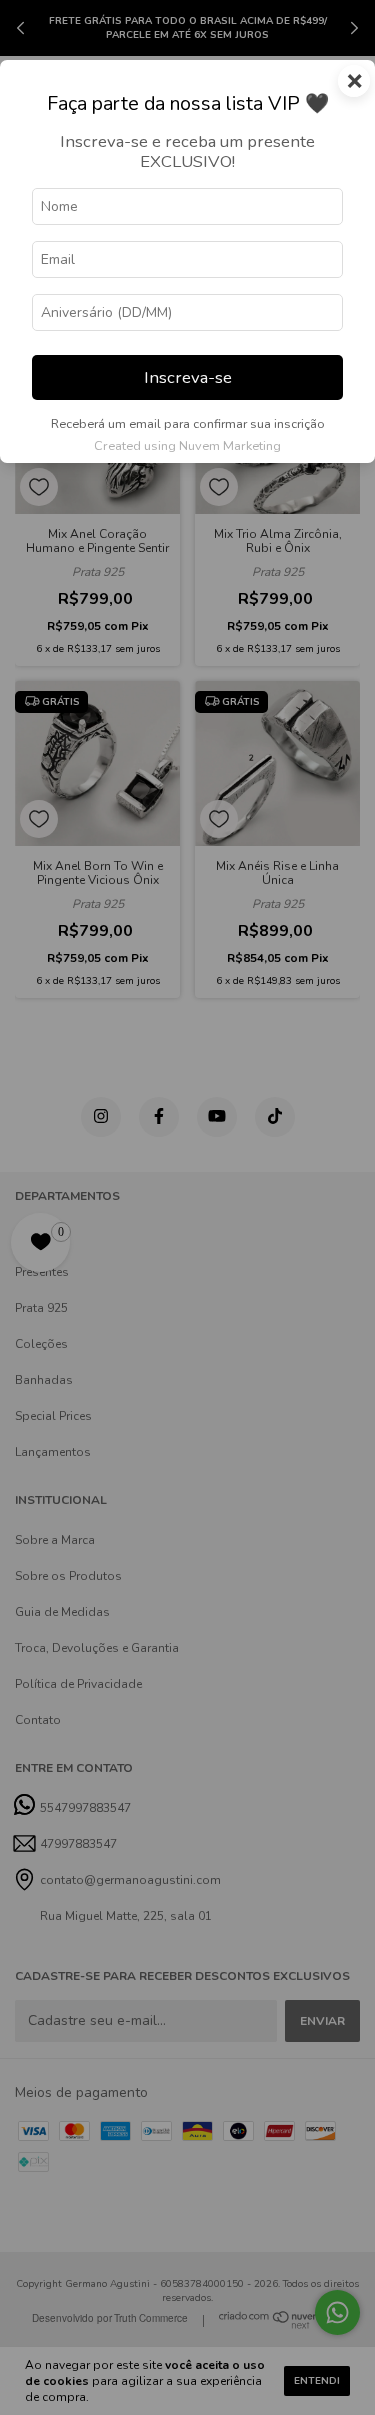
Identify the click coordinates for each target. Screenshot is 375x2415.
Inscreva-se (188, 377)
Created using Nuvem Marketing (187, 446)
